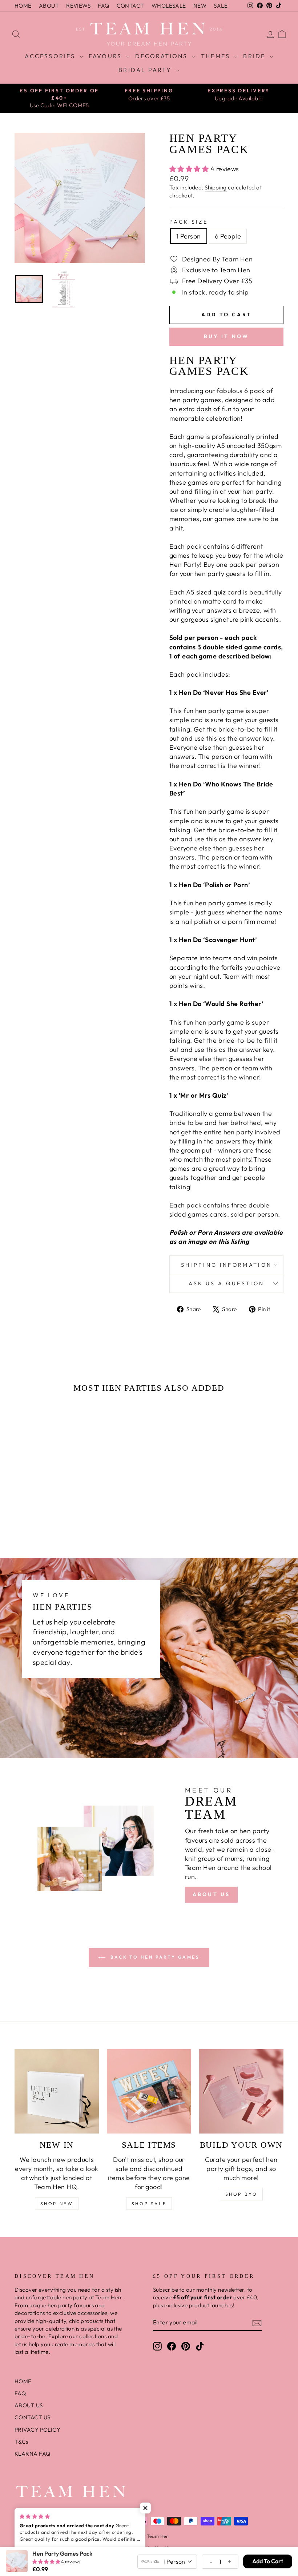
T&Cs (21, 2442)
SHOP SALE (149, 2204)
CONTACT (130, 6)
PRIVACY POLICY (37, 2430)
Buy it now (227, 336)
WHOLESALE (169, 6)
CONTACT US (33, 2417)
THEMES (217, 56)
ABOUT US (212, 1894)
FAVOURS (106, 56)
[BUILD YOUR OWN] (241, 2091)
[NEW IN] (57, 2091)
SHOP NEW (57, 2204)
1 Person (189, 236)
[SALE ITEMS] (149, 2091)
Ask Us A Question (226, 1283)
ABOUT (49, 6)
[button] (43, 1495)
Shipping (216, 187)
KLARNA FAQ (33, 2454)
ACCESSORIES (51, 56)
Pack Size (189, 222)
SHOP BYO (241, 2194)
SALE (221, 6)
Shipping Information (226, 1265)
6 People (228, 236)
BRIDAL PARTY (146, 70)
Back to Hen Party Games (154, 1957)
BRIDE (255, 56)
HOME (23, 6)
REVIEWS (78, 6)
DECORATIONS (163, 56)
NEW (200, 6)
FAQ (103, 6)
